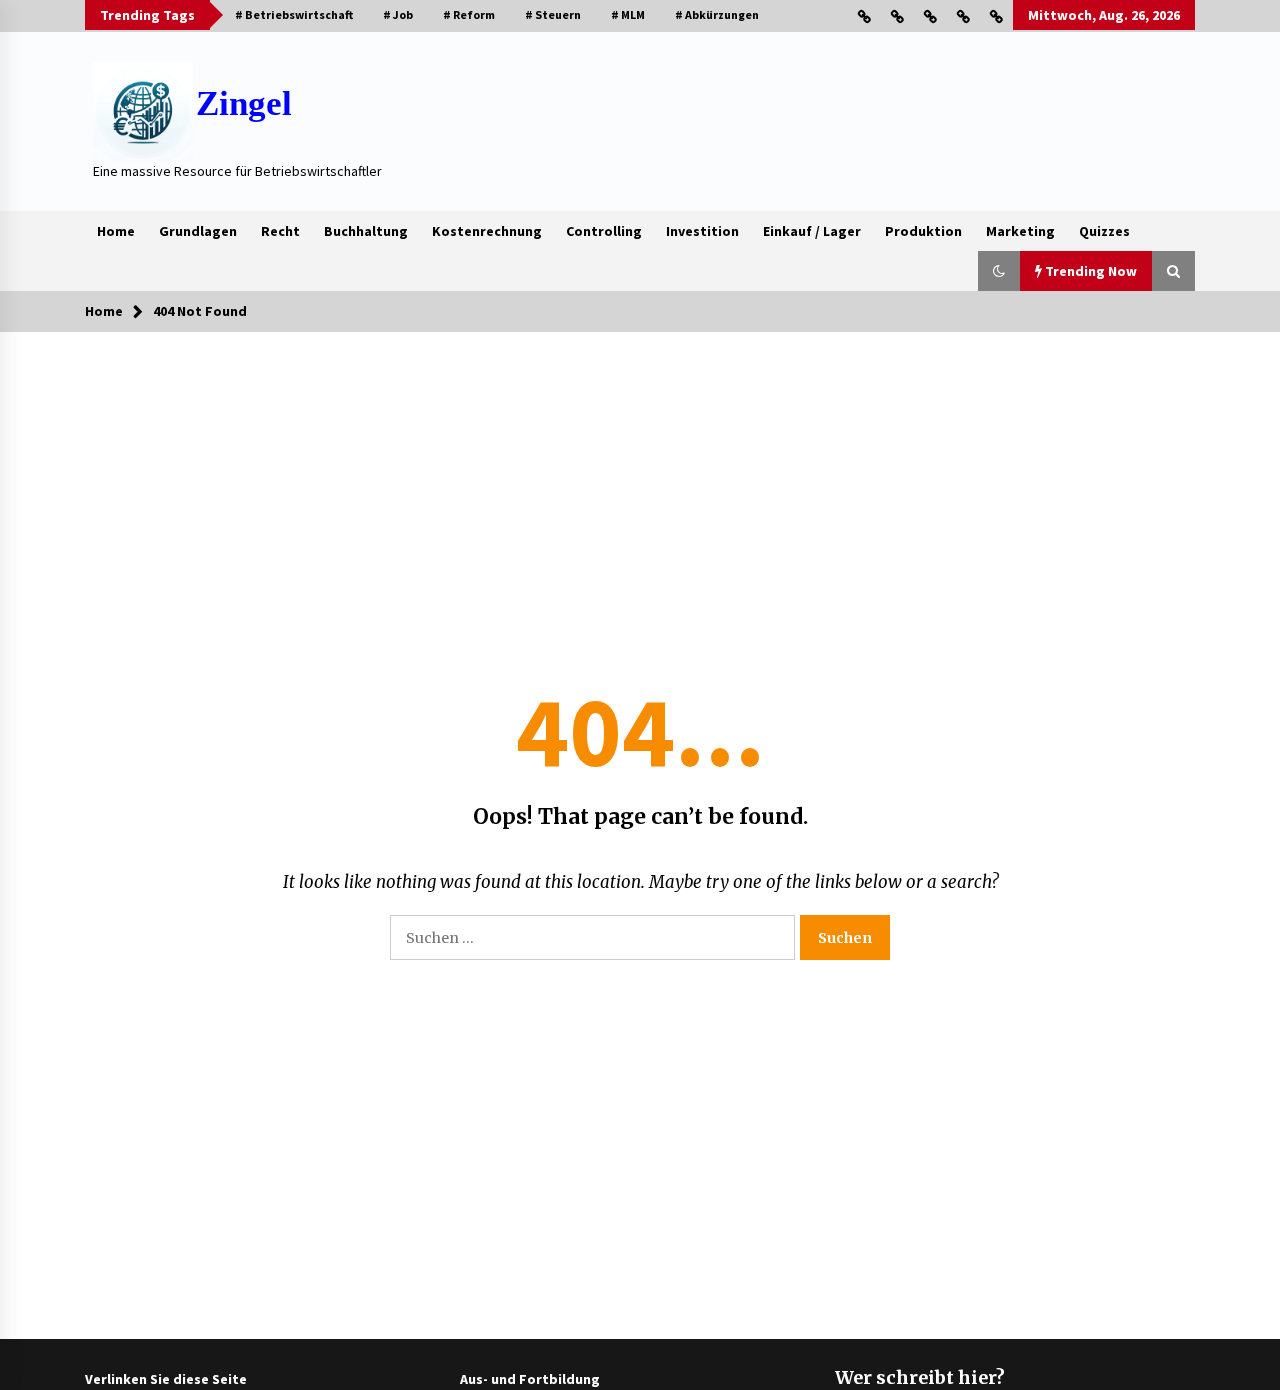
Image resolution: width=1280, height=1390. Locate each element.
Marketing (1020, 231)
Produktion (923, 231)
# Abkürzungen (717, 14)
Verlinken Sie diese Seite (166, 1379)
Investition (702, 231)
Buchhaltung (366, 231)
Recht (280, 231)
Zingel (244, 103)
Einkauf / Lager (812, 231)
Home (116, 231)
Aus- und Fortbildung (530, 1379)
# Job (398, 14)
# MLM (628, 14)
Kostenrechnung (487, 231)
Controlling (604, 231)
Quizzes (1104, 231)
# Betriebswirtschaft (294, 14)
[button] (999, 271)
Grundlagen (198, 231)
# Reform (469, 14)
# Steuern (553, 14)
